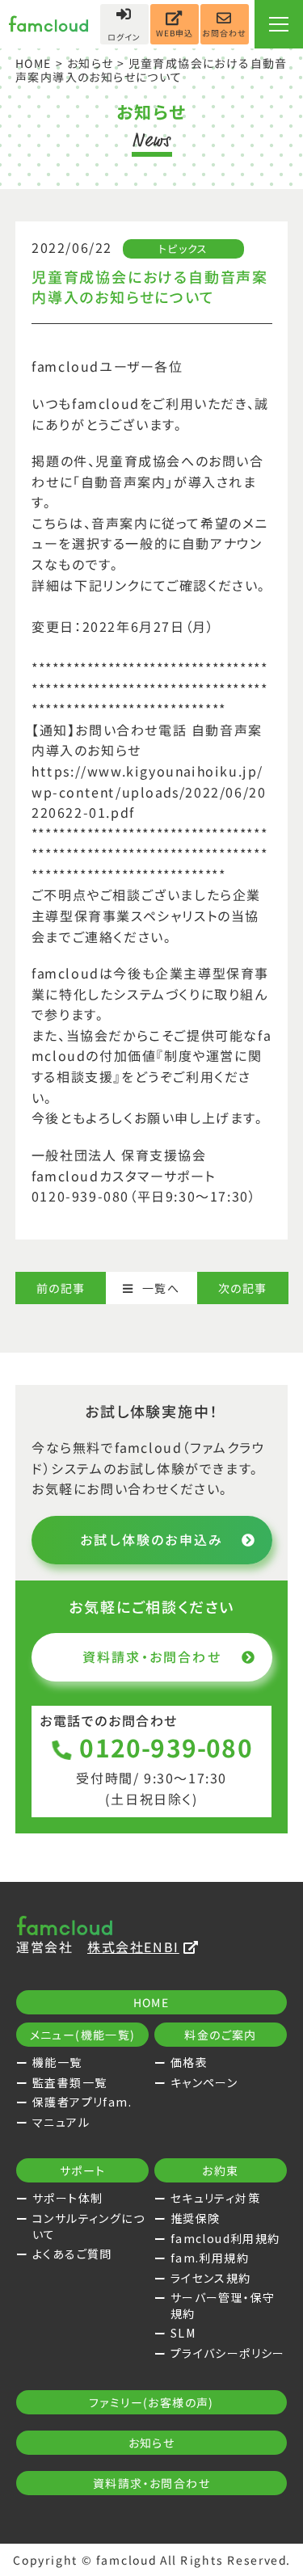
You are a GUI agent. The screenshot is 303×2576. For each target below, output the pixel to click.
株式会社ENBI (133, 1947)
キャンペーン (204, 2082)
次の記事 (243, 1288)
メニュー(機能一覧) (83, 2035)
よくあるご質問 (72, 2254)
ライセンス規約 (211, 2278)
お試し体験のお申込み (151, 1539)
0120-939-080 (166, 1747)
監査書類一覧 (69, 2082)
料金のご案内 (220, 2035)
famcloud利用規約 (225, 2238)
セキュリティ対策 (215, 2198)
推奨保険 (196, 2218)
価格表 (189, 2062)
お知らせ (90, 63)
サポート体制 (67, 2198)
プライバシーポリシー (228, 2353)
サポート (83, 2170)
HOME (34, 63)
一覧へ (161, 1288)
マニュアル (61, 2122)
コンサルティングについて (88, 2226)
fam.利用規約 (210, 2258)
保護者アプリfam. (82, 2102)
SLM (183, 2333)
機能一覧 (57, 2062)
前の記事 (61, 1288)
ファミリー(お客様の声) (151, 2402)
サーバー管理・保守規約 (223, 2305)
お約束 (220, 2170)
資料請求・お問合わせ (151, 1656)
